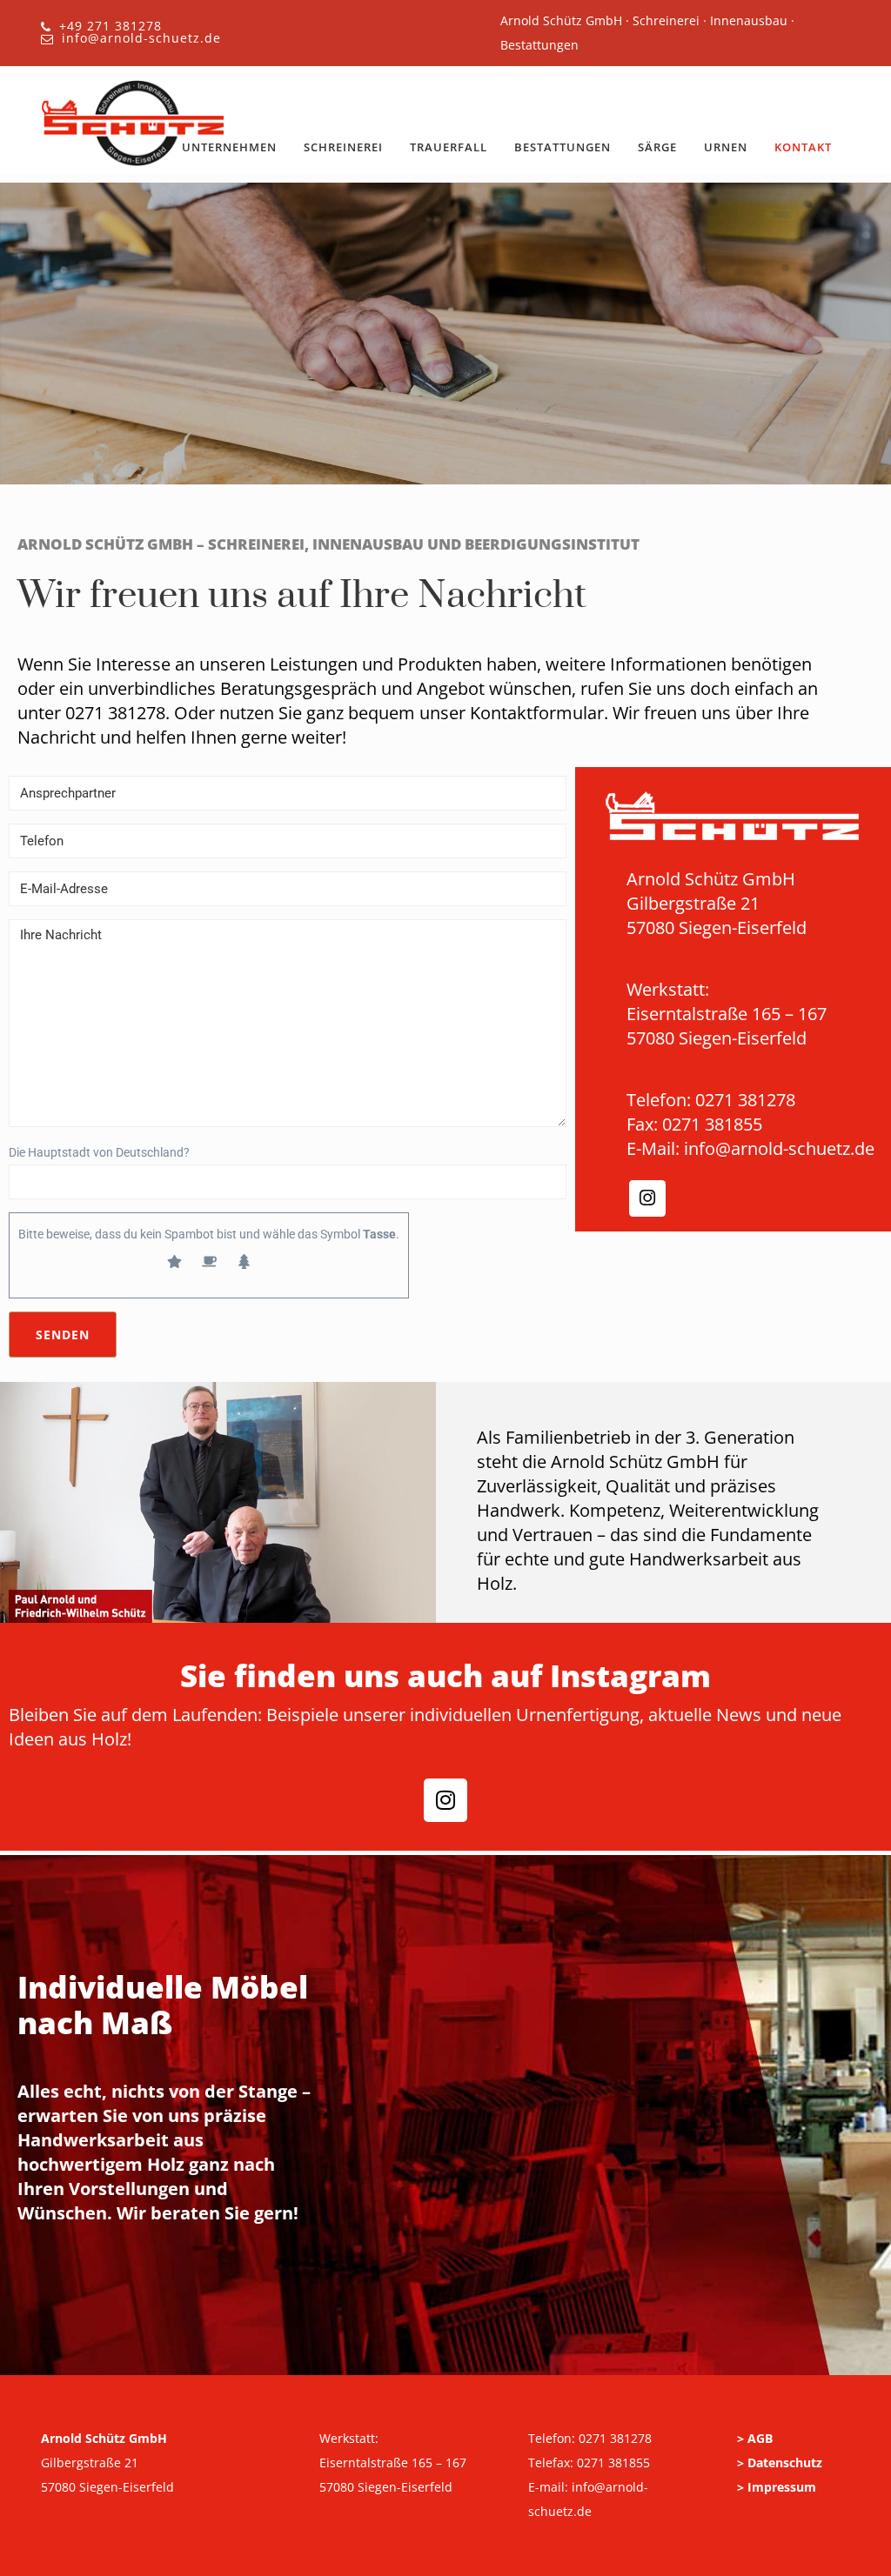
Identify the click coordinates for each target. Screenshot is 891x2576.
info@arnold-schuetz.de (141, 38)
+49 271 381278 (111, 26)
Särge (657, 147)
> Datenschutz (780, 2463)
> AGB (755, 2438)
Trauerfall (449, 147)
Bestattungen (563, 147)
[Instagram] (647, 1198)
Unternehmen (229, 147)
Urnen (726, 147)
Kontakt (803, 147)
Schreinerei (343, 147)
